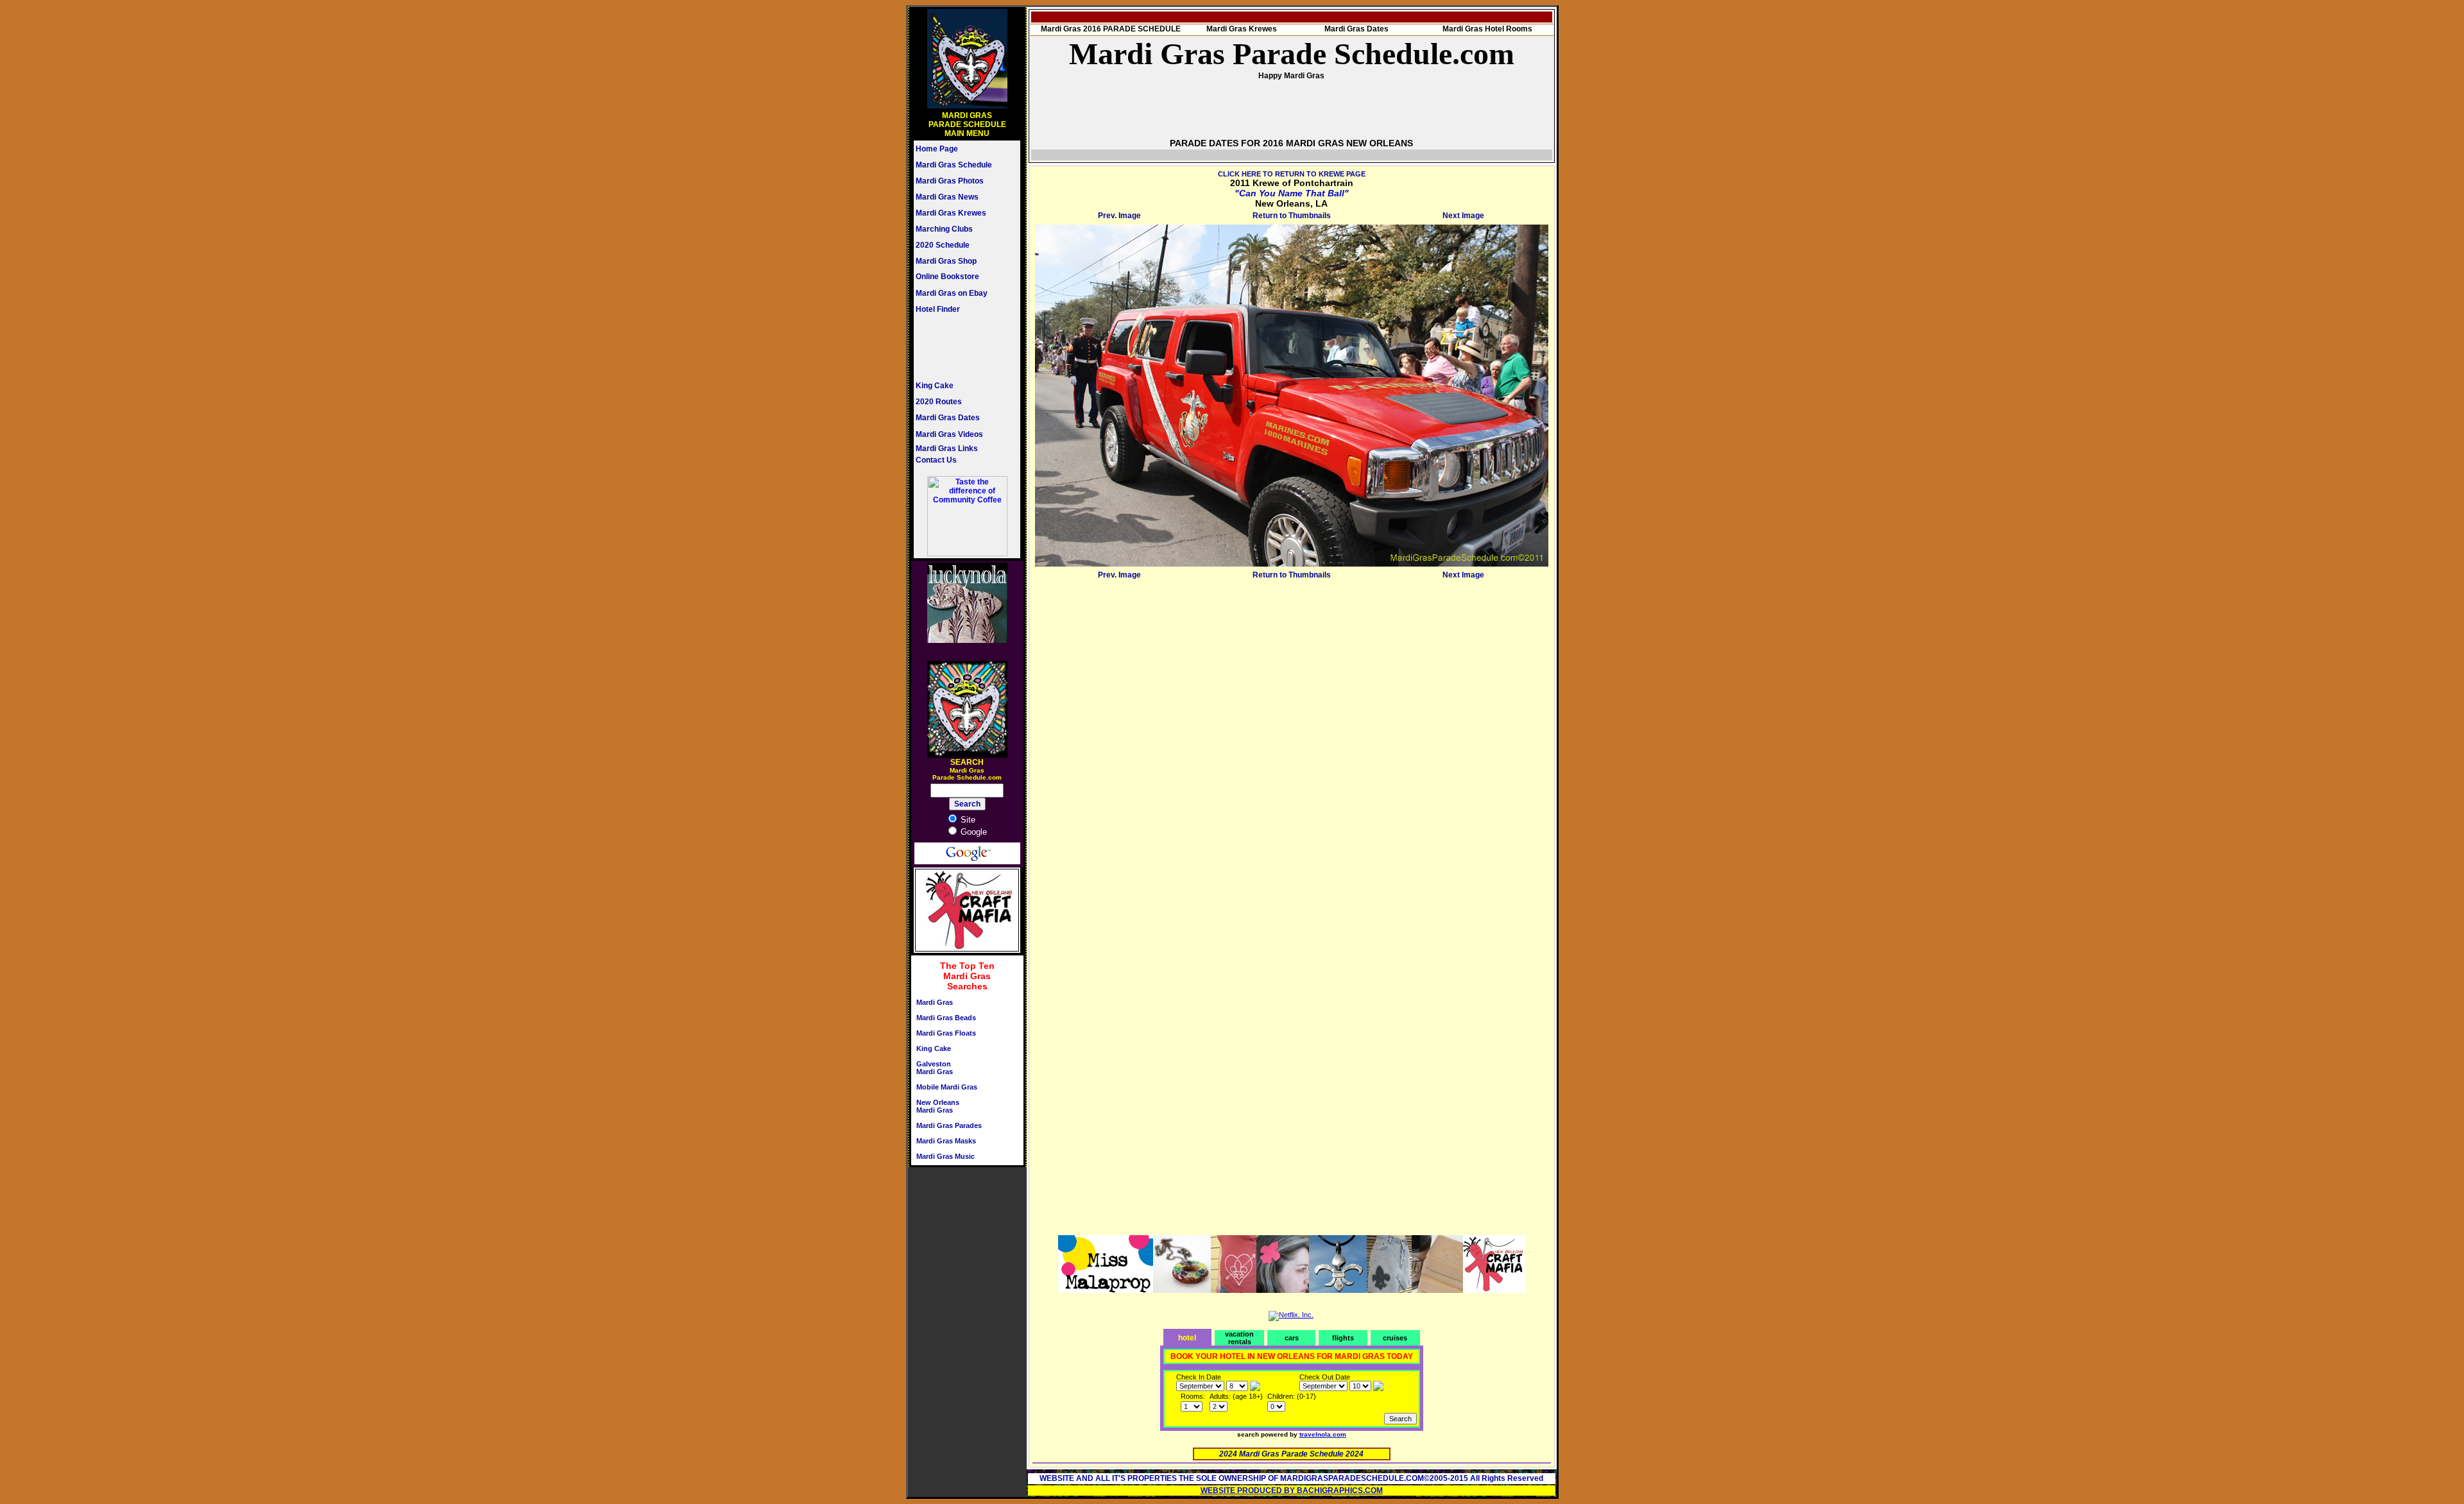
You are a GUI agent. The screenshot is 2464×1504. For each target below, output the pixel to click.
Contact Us (936, 460)
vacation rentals (1239, 1338)
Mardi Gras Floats (946, 1033)
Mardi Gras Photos (950, 181)
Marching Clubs (944, 229)
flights (1343, 1338)
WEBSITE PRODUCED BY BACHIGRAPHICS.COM (1292, 1491)
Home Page (937, 149)
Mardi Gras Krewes (951, 213)
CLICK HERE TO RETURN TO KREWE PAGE (1292, 174)
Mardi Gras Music (945, 1156)
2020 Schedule (943, 245)
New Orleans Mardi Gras (938, 1106)
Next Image (1463, 216)
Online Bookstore (947, 277)
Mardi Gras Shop (946, 261)
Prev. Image (1119, 216)
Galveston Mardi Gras (935, 1068)
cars (1292, 1338)
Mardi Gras (935, 1002)
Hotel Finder (938, 309)
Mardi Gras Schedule (954, 165)
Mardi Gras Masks (946, 1141)
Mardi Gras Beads (946, 1018)
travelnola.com (1323, 1434)
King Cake (935, 386)
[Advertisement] (954, 347)
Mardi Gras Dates (948, 418)
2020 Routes (939, 402)
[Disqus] (1292, 744)
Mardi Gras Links (947, 449)
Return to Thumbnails (1292, 216)
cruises (1395, 1338)
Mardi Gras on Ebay (952, 293)
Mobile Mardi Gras (947, 1087)
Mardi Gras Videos (949, 434)
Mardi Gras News (947, 197)
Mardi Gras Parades (949, 1125)
